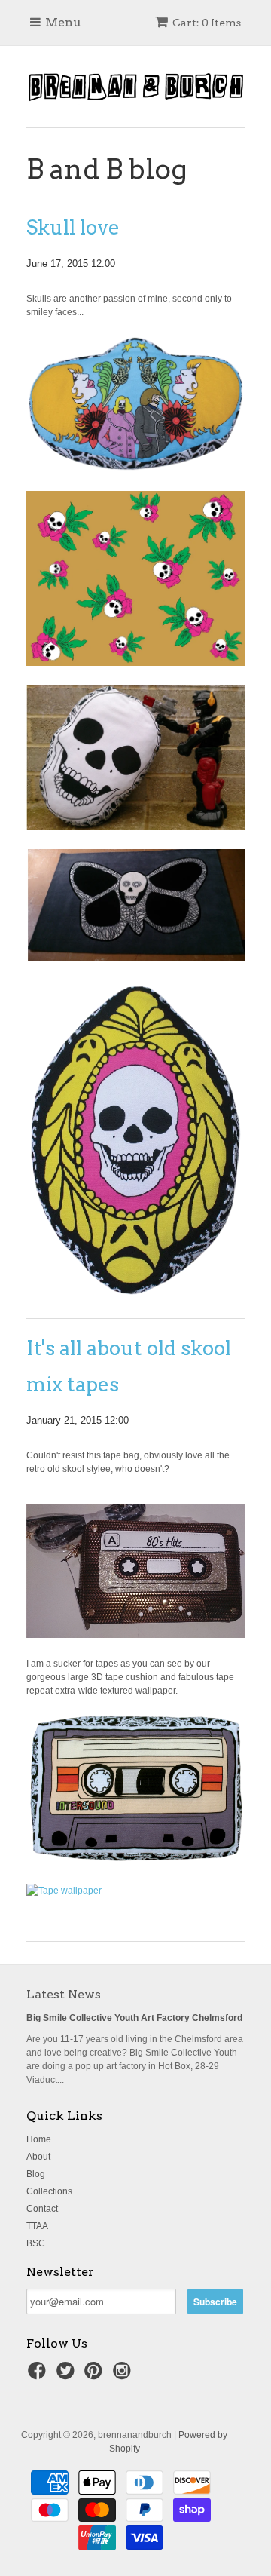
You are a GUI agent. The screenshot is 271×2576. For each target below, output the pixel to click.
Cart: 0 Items (207, 23)
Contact (42, 2209)
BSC (36, 2243)
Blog (36, 2174)
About (38, 2157)
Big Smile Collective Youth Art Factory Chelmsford (134, 2018)
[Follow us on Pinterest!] (96, 2375)
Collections (49, 2191)
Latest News (64, 1994)
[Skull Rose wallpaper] (135, 663)
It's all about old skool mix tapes (129, 1366)
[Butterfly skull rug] (135, 958)
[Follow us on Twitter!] (68, 2375)
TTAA (37, 2226)
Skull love (73, 227)
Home (39, 2139)
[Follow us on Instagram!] (124, 2375)
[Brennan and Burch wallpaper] (64, 1891)
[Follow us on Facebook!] (39, 2375)
